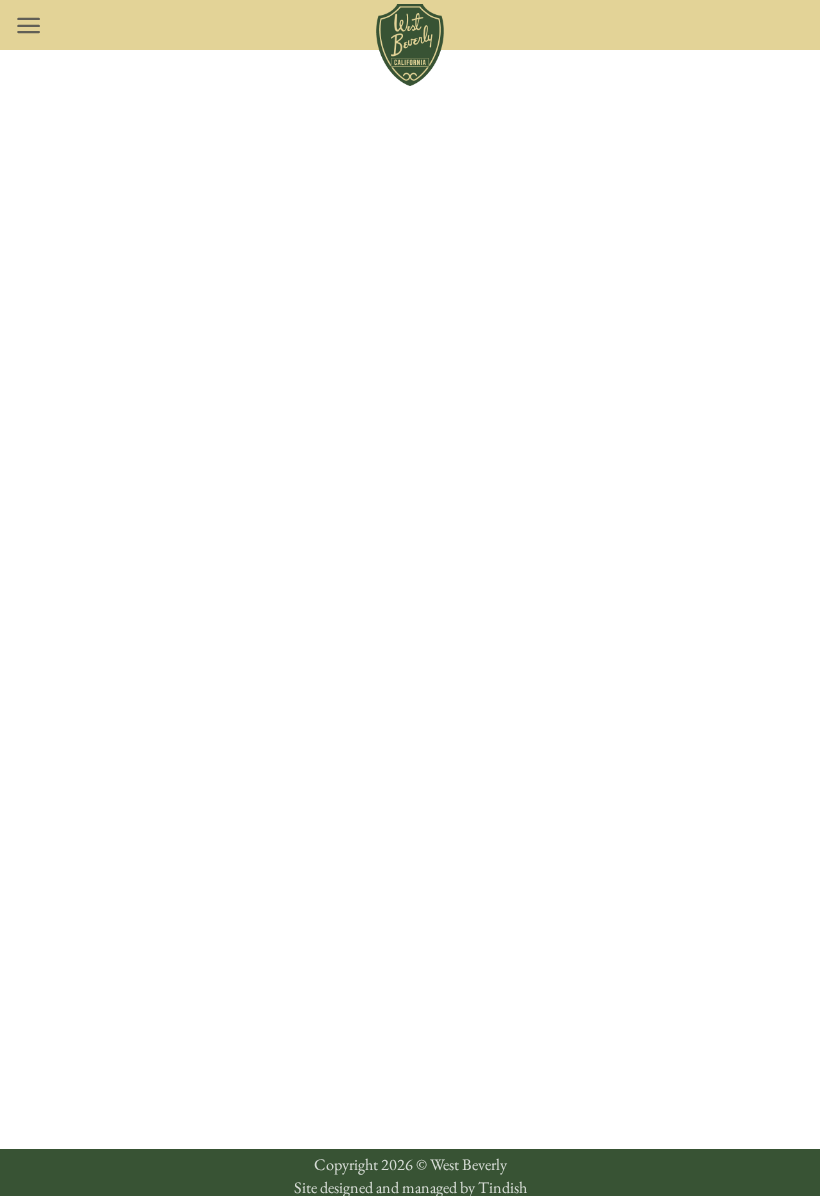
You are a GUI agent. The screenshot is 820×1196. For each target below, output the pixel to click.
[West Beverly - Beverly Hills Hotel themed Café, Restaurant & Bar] (410, 45)
